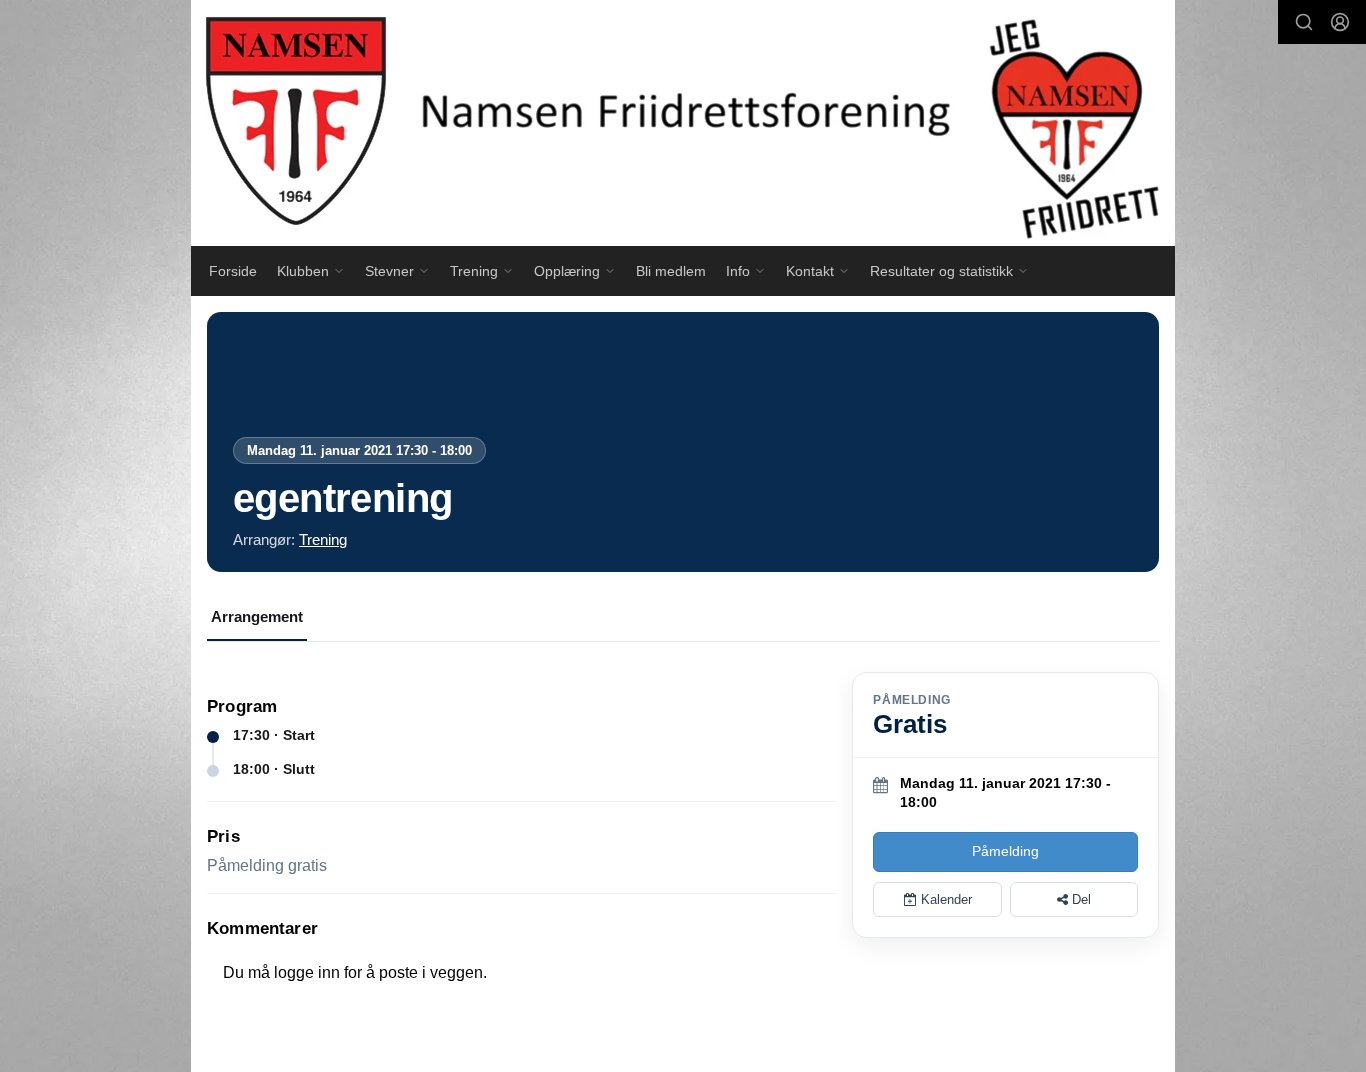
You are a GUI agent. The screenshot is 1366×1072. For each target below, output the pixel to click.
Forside (233, 271)
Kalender (944, 899)
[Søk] (1304, 22)
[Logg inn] (1340, 22)
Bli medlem (671, 271)
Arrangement (257, 616)
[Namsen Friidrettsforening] (683, 123)
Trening (323, 539)
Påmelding (1005, 851)
